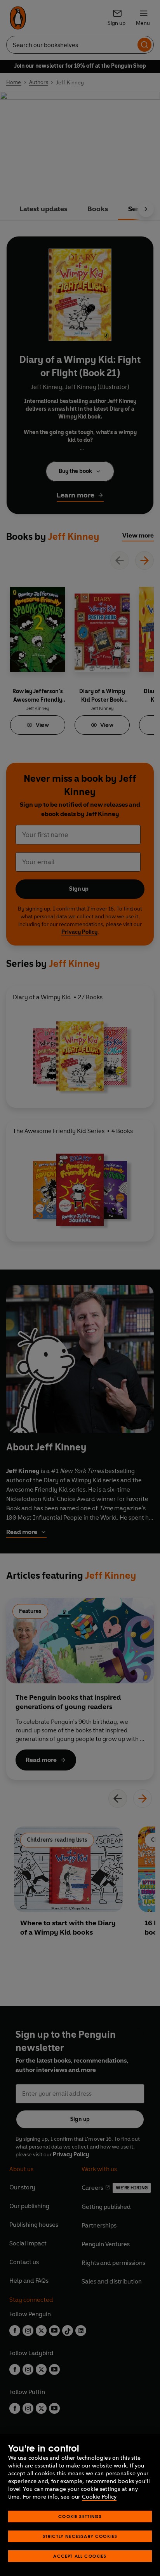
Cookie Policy (99, 2497)
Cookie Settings (80, 2516)
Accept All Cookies (80, 2556)
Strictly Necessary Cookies (80, 2536)
